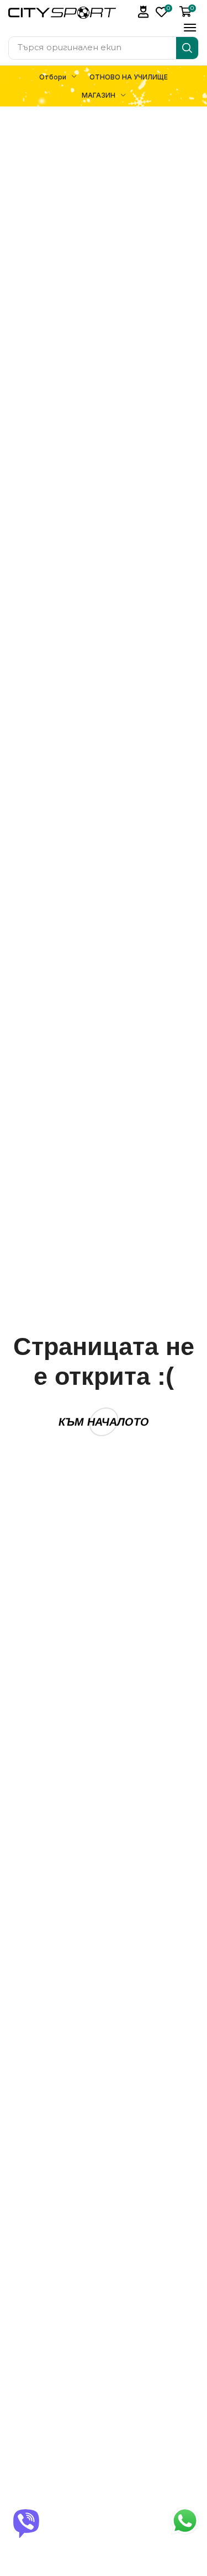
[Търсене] (187, 48)
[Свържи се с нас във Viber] (26, 2522)
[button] (144, 12)
